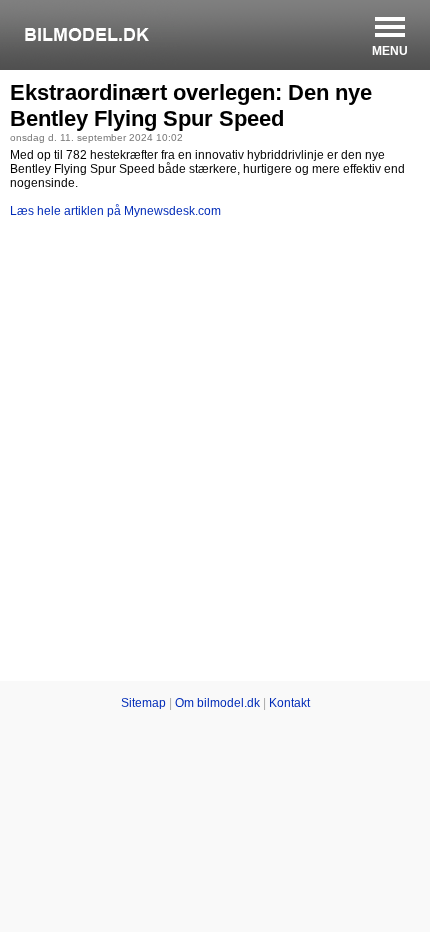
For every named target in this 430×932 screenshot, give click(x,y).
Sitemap (143, 703)
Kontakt (289, 703)
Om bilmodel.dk (217, 703)
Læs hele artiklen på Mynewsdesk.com (115, 211)
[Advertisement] (215, 453)
